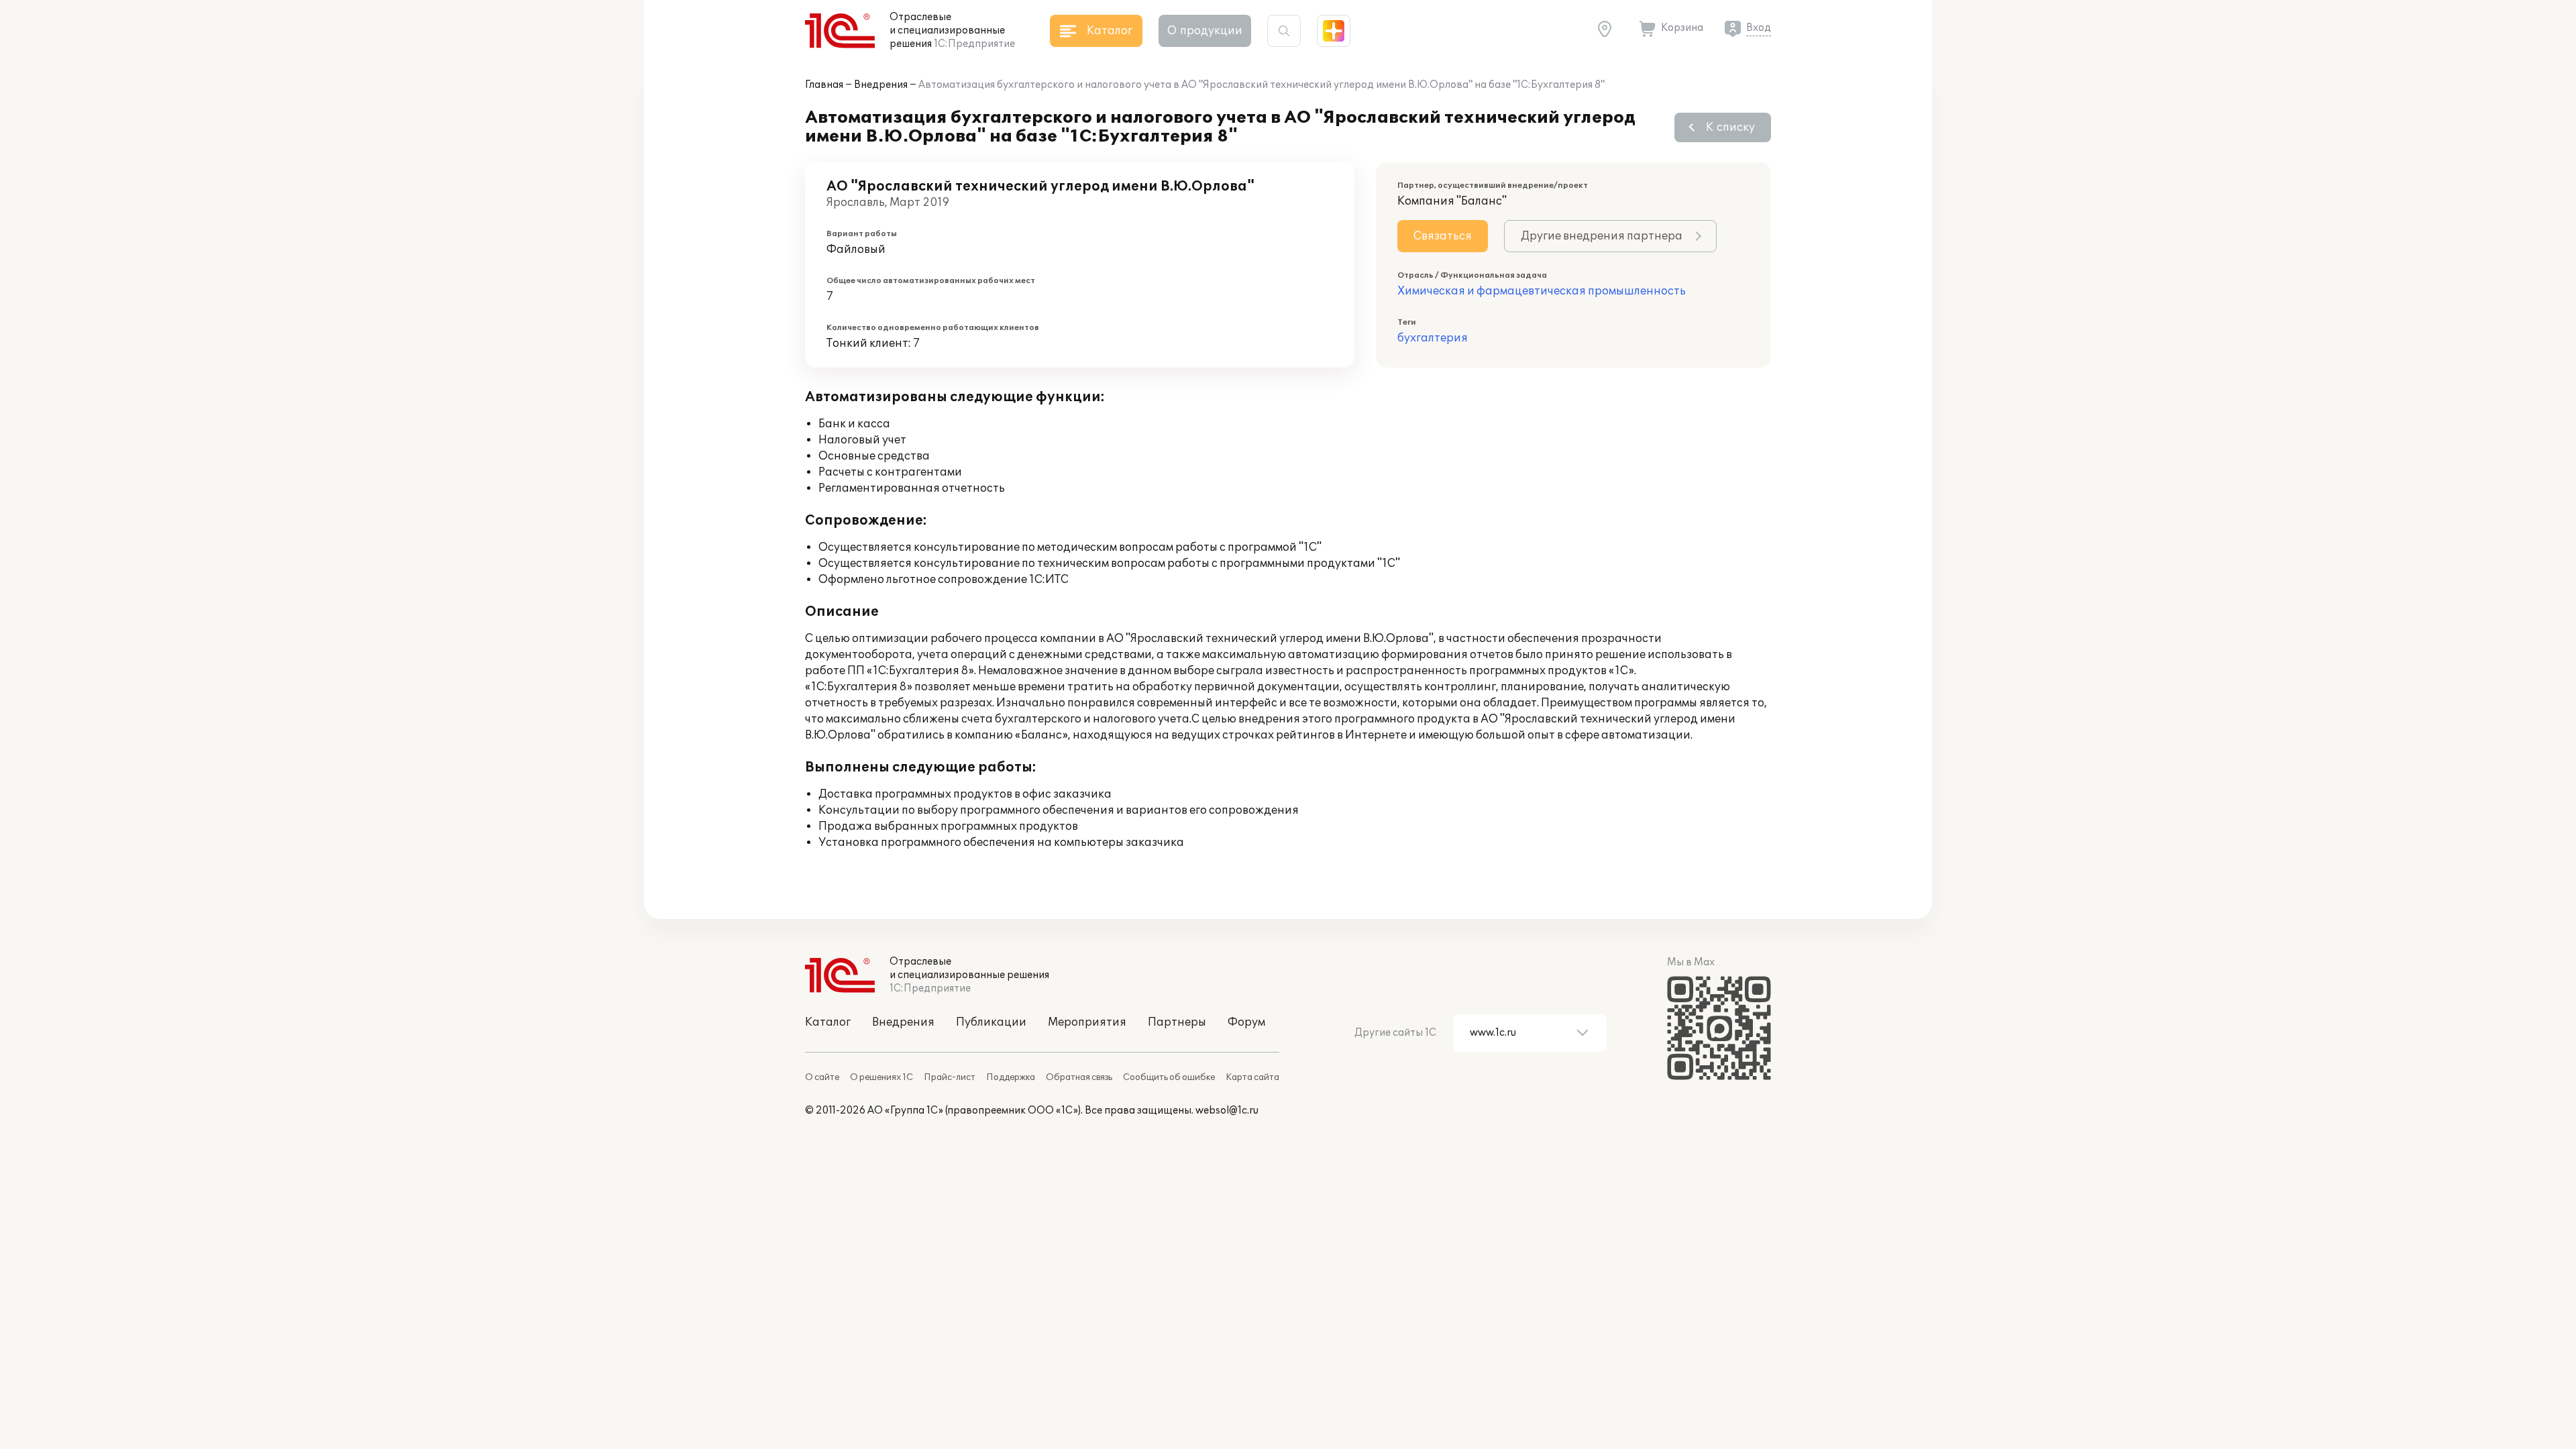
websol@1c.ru (1227, 1111)
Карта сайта (1252, 1077)
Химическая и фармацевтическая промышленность (1542, 291)
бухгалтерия (1433, 338)
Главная (824, 85)
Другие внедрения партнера (1602, 236)
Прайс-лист (950, 1077)
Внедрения (881, 85)
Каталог (828, 1022)
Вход (1759, 28)
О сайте (822, 1077)
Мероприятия (1087, 1022)
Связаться (1443, 236)
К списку (1730, 127)
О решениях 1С (881, 1077)
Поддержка (1011, 1077)
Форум (1246, 1022)
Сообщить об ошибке (1169, 1077)
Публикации (991, 1022)
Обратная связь (1079, 1077)
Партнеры (1177, 1022)
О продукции (1205, 31)
